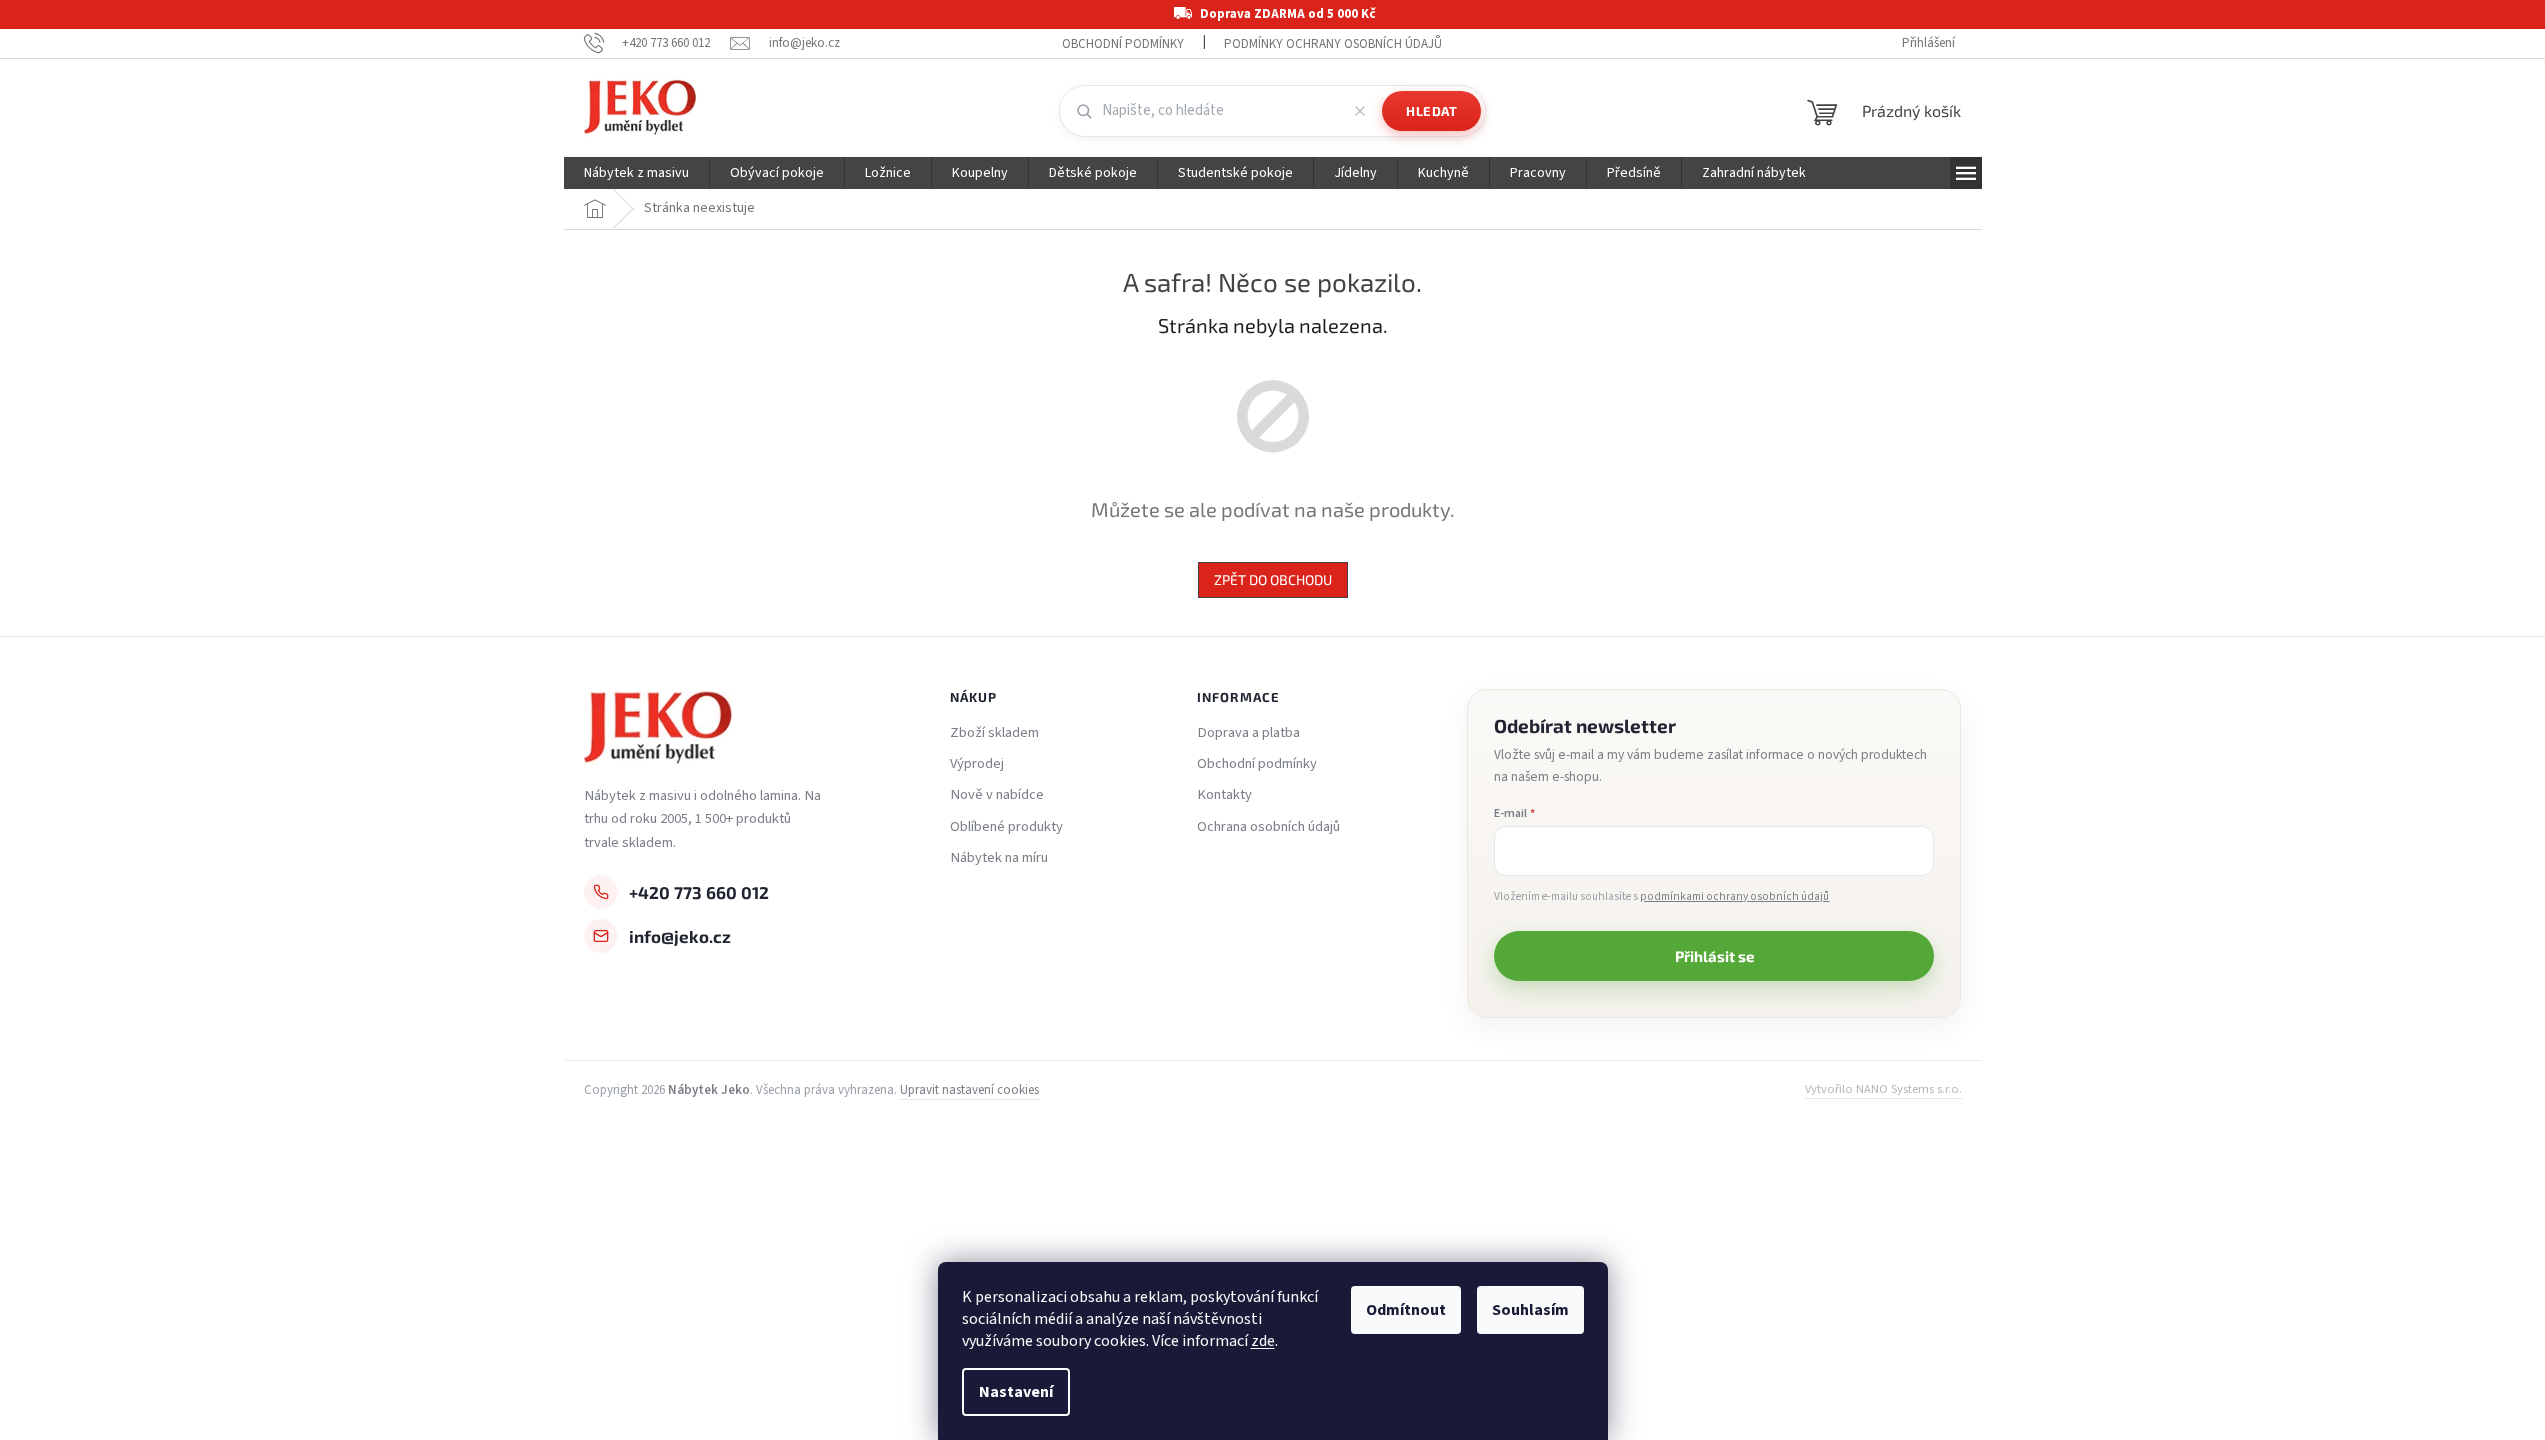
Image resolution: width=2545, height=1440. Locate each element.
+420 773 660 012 (699, 892)
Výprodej (977, 764)
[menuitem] (636, 173)
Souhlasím (1530, 1310)
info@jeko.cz (680, 936)
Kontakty (1224, 795)
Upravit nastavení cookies (969, 1090)
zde (1263, 1341)
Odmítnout (1406, 1310)
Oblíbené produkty (1006, 827)
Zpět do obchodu (1273, 579)
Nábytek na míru (999, 858)
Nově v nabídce (997, 795)
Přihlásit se (1714, 956)
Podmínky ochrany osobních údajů (1333, 44)
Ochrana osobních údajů (1268, 827)
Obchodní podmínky (1123, 44)
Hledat (1431, 111)
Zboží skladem (994, 733)
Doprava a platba (1248, 733)
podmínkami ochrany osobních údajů (1734, 896)
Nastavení (1016, 1392)
